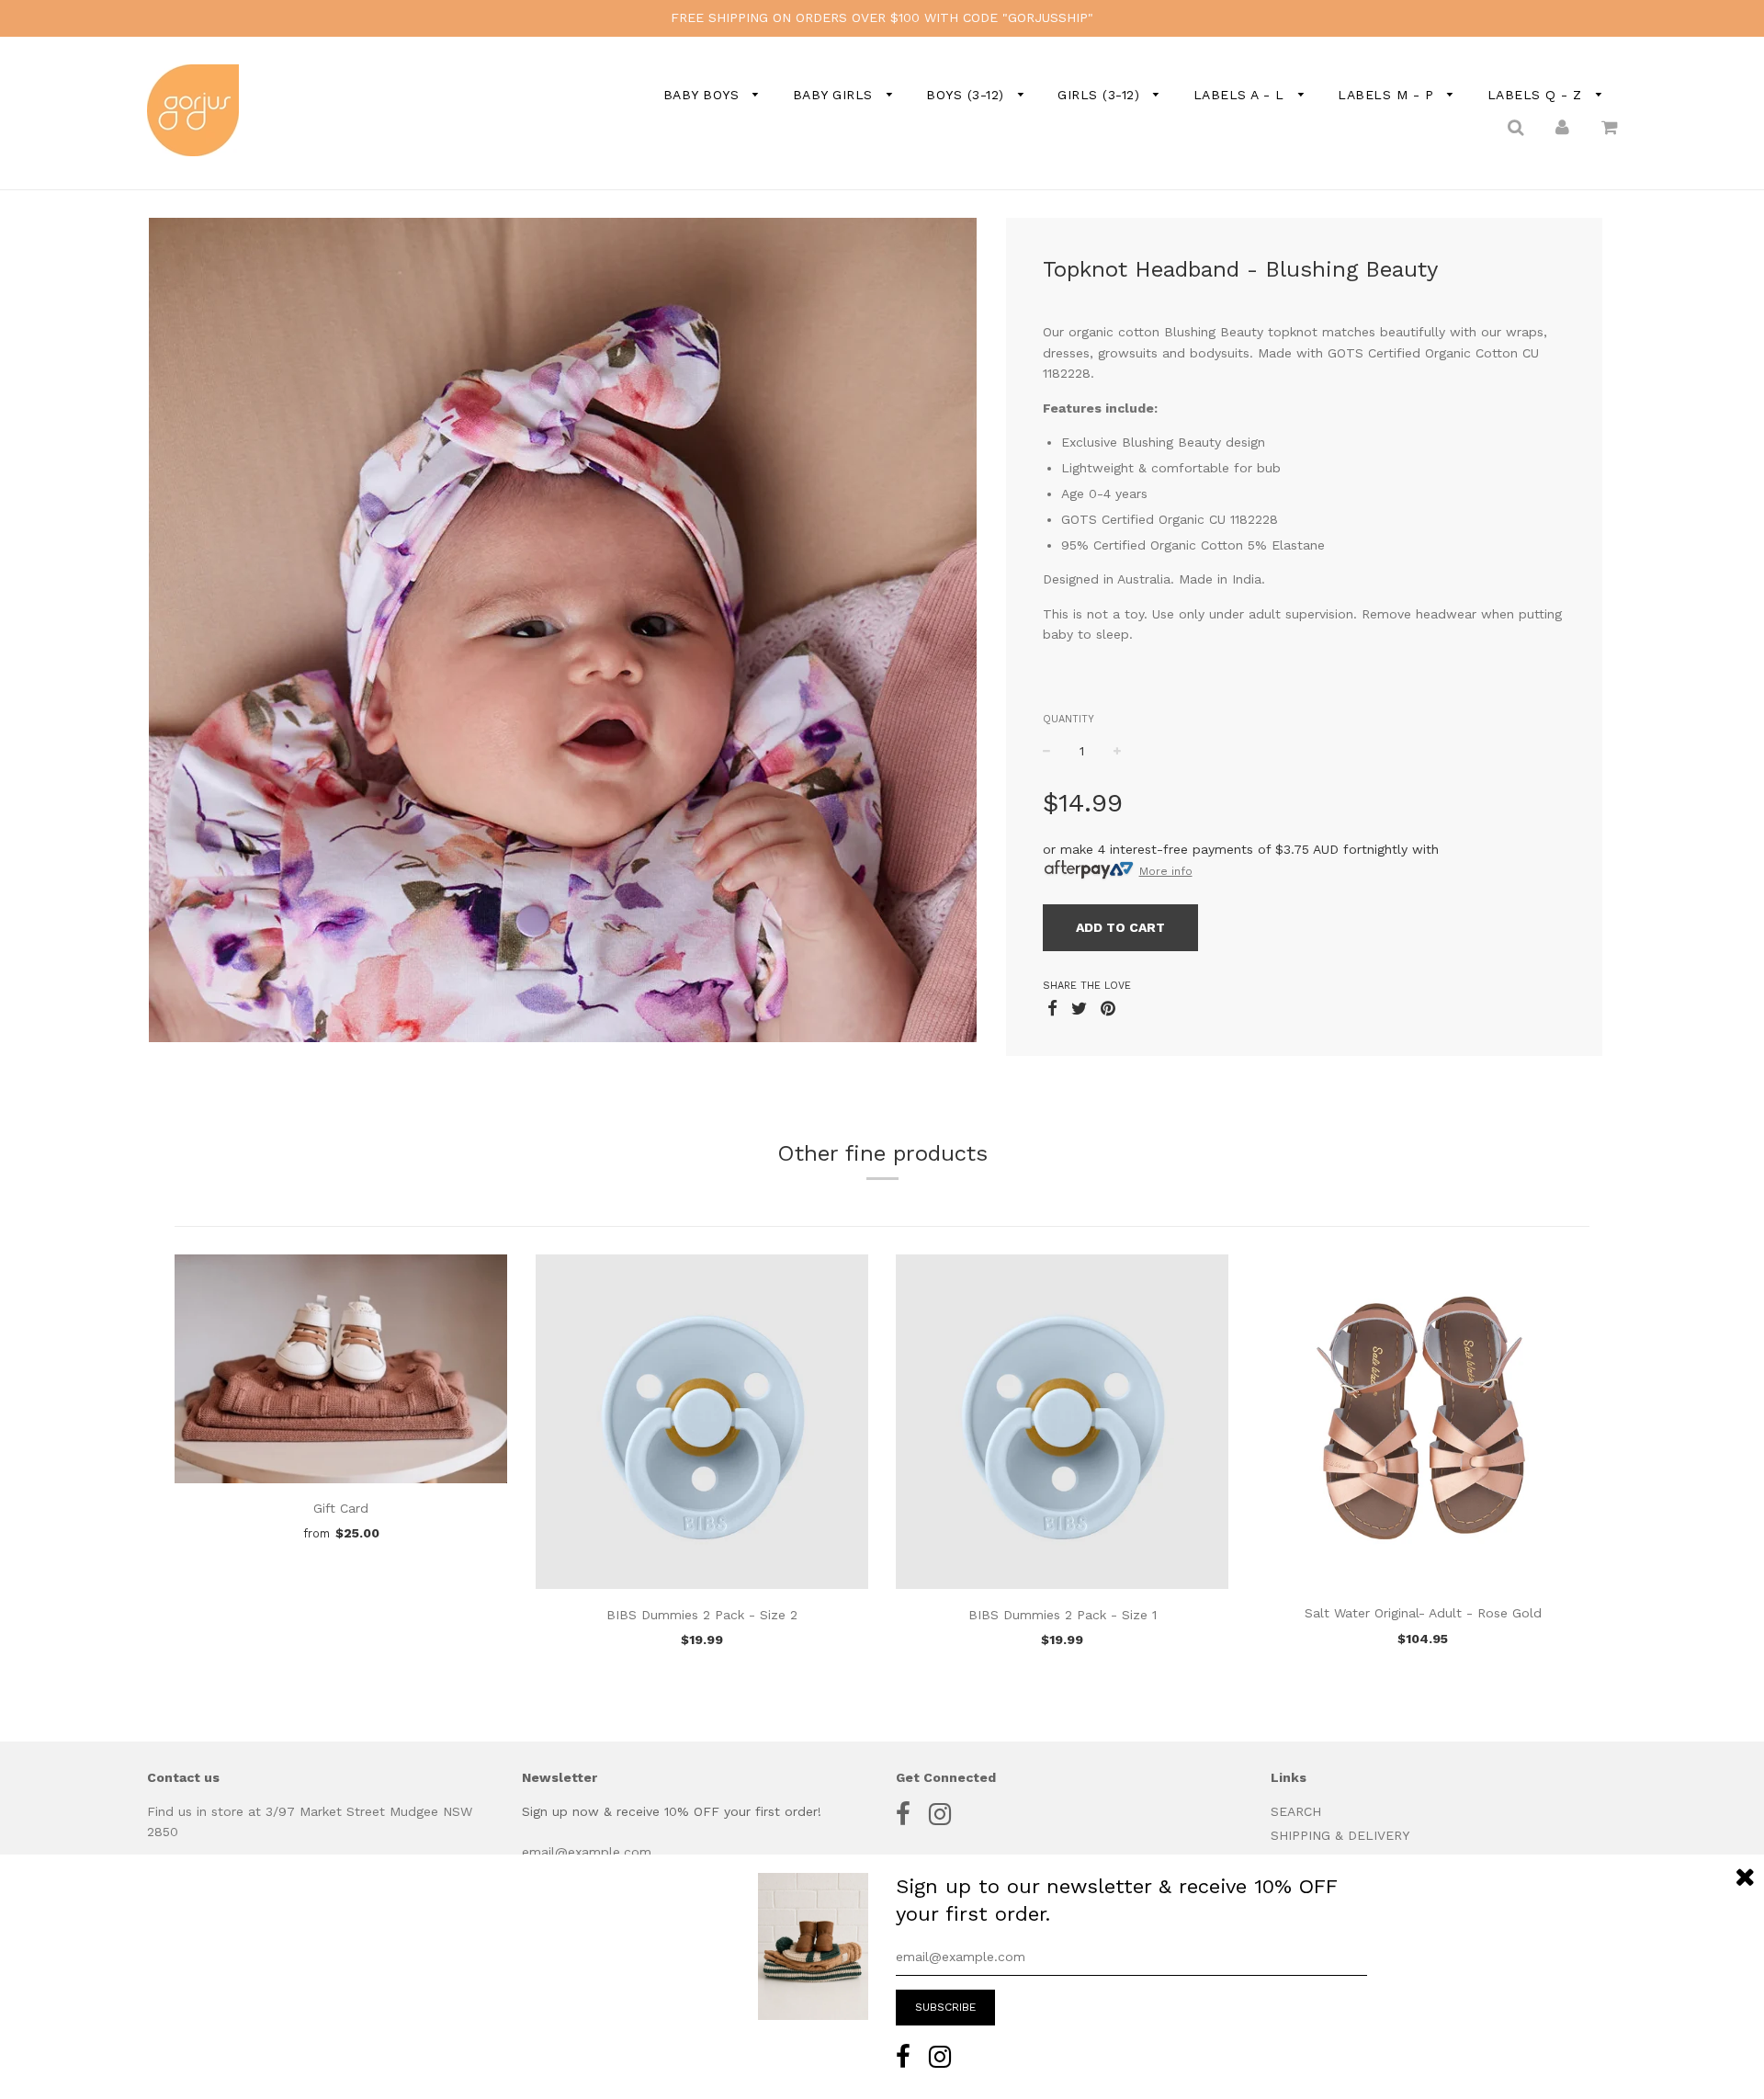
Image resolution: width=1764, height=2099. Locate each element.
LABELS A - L (1242, 95)
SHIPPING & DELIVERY (1340, 1835)
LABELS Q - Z (1538, 95)
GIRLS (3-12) (1101, 95)
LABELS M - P (1388, 95)
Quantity (1069, 719)
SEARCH (1296, 1811)
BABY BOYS (704, 95)
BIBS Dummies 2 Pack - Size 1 (1063, 1615)
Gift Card (341, 1508)
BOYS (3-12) (967, 95)
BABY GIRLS (836, 95)
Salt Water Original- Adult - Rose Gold (1423, 1613)
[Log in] (1562, 126)
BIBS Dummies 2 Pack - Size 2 (702, 1615)
